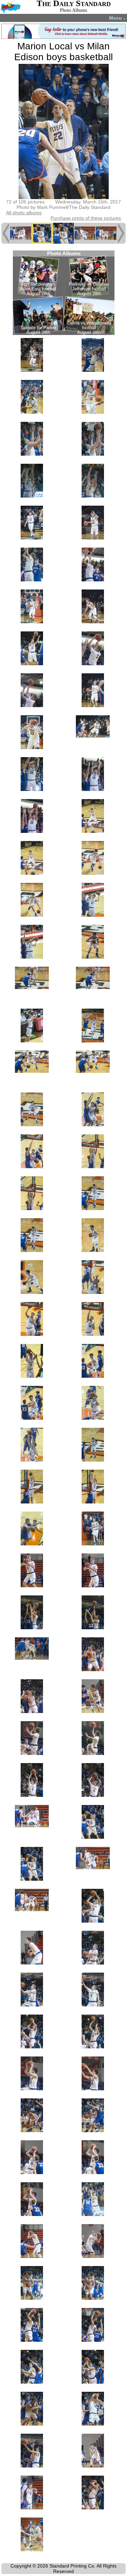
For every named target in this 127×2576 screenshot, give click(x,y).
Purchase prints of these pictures (86, 218)
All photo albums (24, 213)
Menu (117, 18)
